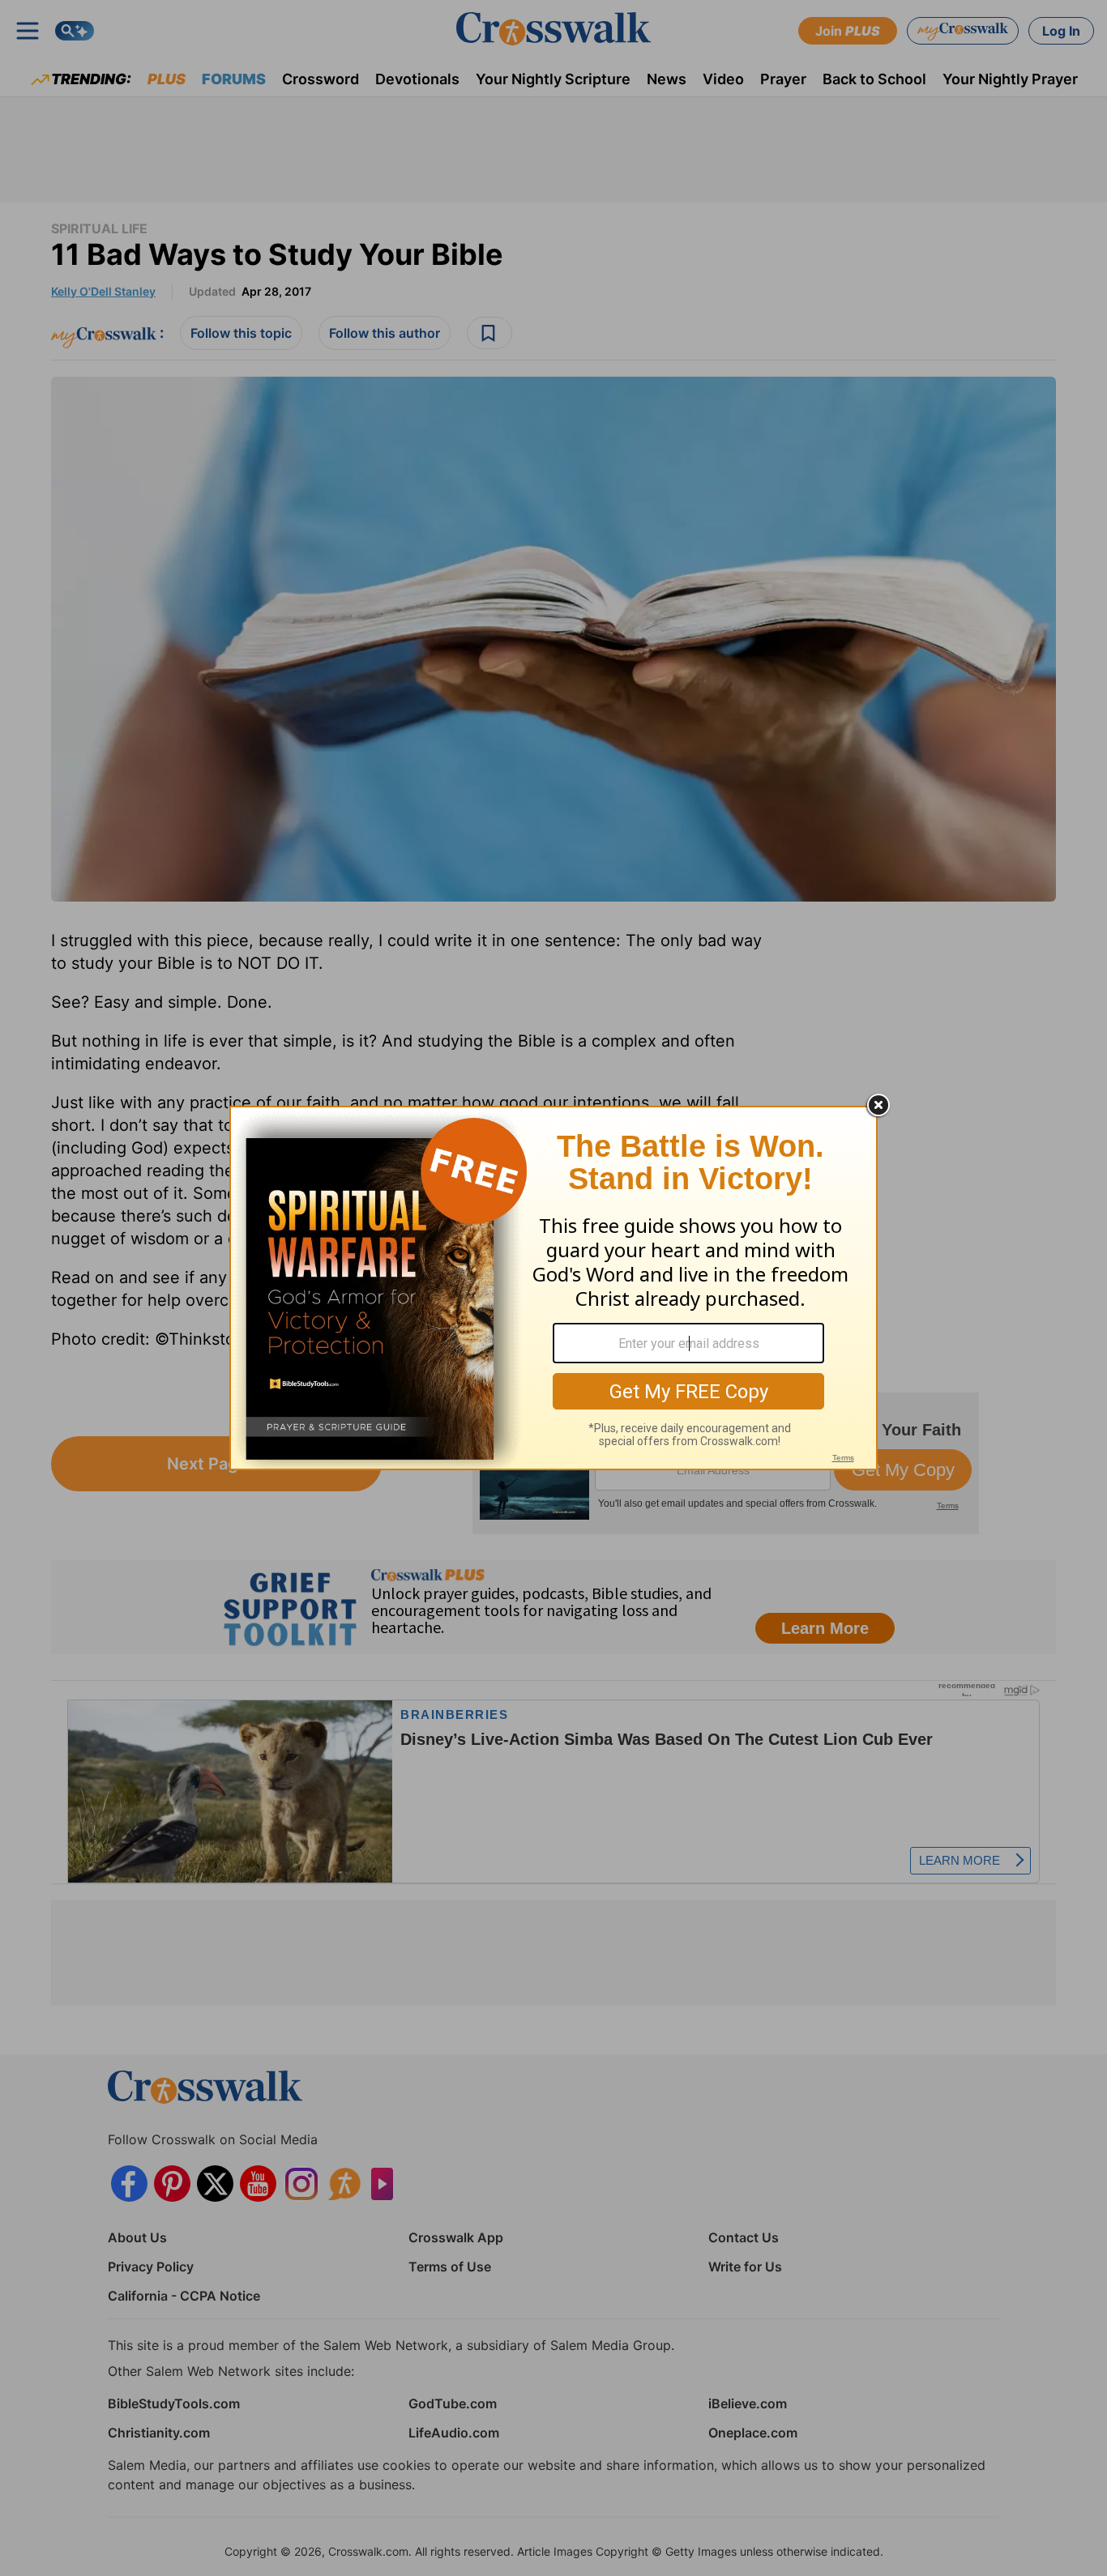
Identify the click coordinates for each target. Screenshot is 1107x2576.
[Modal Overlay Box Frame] (553, 1288)
